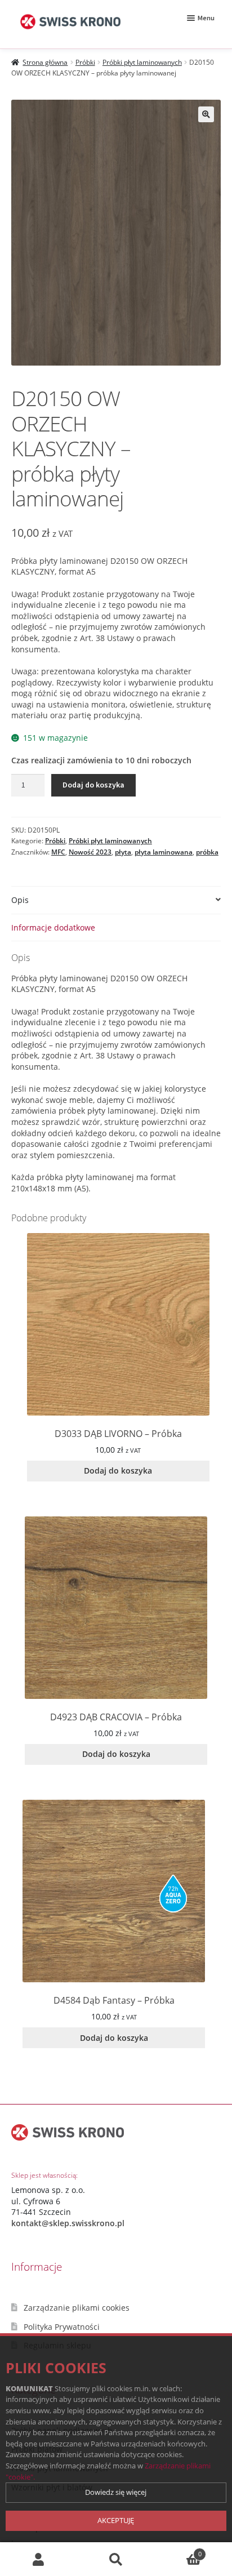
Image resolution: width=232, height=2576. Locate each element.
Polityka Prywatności (62, 2327)
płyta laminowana (164, 852)
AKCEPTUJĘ (116, 2520)
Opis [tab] (20, 900)
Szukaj (116, 2559)
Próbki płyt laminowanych (142, 62)
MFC (58, 852)
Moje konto (39, 2559)
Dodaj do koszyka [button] (118, 1471)
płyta (123, 852)
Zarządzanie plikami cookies (77, 2308)
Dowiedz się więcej (116, 2492)
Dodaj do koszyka (93, 785)
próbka (207, 852)
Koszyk (178, 2550)
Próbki (85, 62)
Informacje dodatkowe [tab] (53, 927)
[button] (206, 114)
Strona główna (45, 62)
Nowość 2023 (90, 852)
